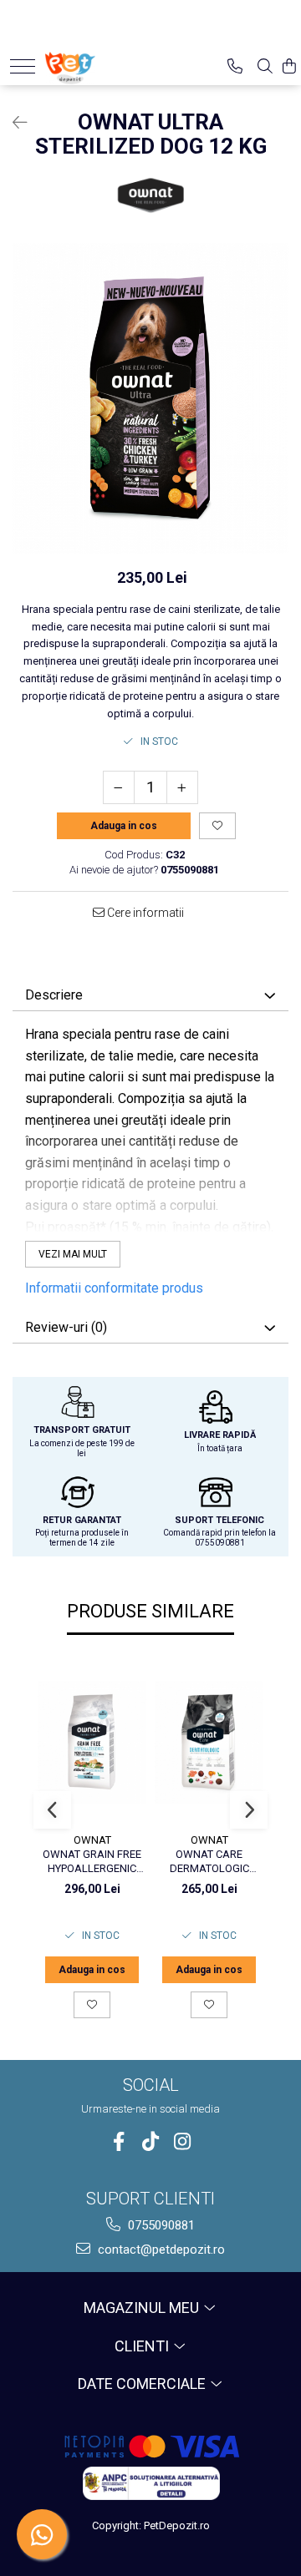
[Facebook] (119, 2141)
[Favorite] (217, 826)
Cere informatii (144, 913)
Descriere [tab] (54, 995)
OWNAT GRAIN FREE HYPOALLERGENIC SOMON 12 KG (92, 1862)
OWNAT (92, 1840)
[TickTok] (151, 2141)
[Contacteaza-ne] (235, 66)
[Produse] (23, 66)
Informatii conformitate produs (114, 1288)
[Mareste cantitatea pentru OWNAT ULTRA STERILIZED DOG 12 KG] (182, 787)
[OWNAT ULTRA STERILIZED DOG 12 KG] (150, 399)
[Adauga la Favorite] (92, 2005)
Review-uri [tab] (66, 1327)
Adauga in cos (124, 826)
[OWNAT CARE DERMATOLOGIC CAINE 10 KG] (209, 1742)
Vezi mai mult (73, 1254)
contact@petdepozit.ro (160, 2250)
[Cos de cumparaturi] (289, 66)
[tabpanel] (150, 399)
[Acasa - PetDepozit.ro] (97, 64)
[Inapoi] (13, 123)
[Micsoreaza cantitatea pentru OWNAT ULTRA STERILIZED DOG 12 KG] (119, 787)
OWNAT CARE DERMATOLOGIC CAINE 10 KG (209, 1862)
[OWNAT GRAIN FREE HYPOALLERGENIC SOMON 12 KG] (92, 1742)
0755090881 (160, 2225)
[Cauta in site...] (265, 66)
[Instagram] (183, 2141)
